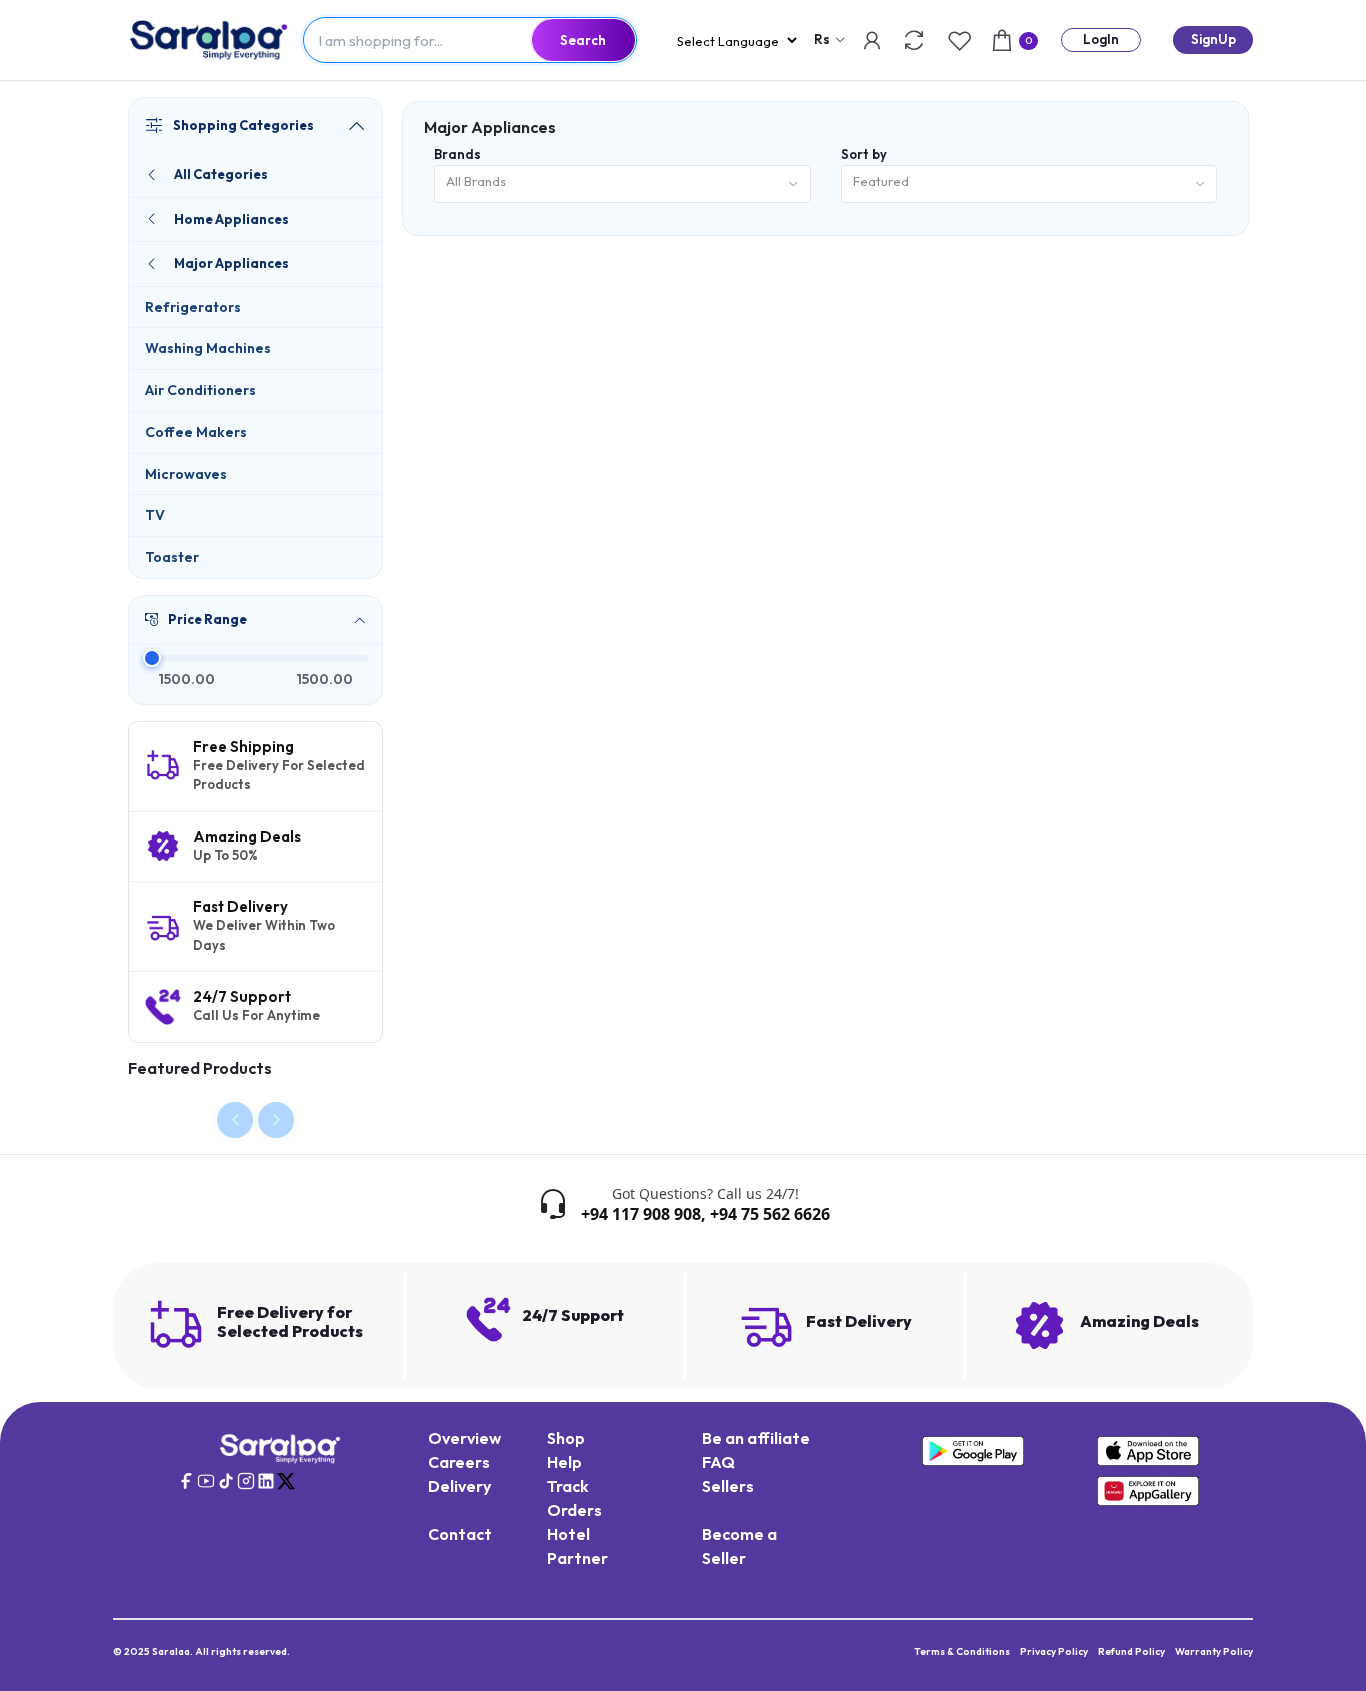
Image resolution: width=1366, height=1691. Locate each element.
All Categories (221, 174)
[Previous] (235, 1120)
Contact (460, 1534)
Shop (566, 1438)
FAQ (718, 1462)
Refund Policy (1131, 1651)
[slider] (151, 658)
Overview (464, 1438)
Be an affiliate (756, 1438)
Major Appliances (231, 263)
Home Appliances (231, 219)
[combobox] (622, 184)
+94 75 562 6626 (770, 1214)
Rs (822, 39)
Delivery (459, 1486)
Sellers (728, 1486)
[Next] (276, 1120)
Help (564, 1462)
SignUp (1213, 39)
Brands (457, 154)
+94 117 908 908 (641, 1214)
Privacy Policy (1054, 1651)
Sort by (864, 154)
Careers (459, 1462)
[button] (255, 620)
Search (583, 40)
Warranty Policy (1214, 1651)
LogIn (1101, 39)
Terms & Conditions (962, 1651)
